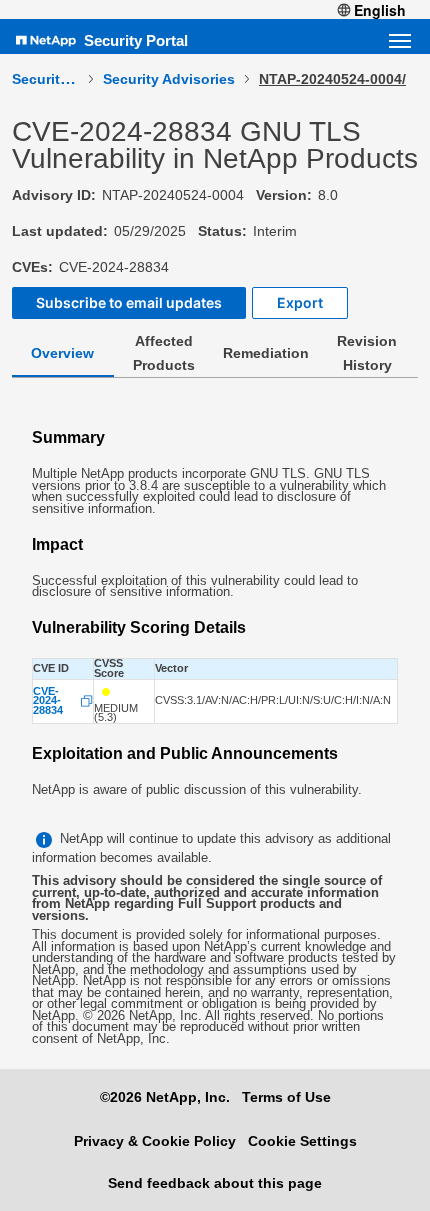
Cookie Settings (302, 1141)
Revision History (367, 353)
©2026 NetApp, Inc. (165, 1097)
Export (300, 302)
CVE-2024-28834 (48, 701)
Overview (62, 353)
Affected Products (164, 353)
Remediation (266, 353)
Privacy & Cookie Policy (155, 1141)
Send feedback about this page (215, 1183)
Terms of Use (286, 1097)
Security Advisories (169, 79)
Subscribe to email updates (129, 302)
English (380, 10)
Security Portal (136, 40)
